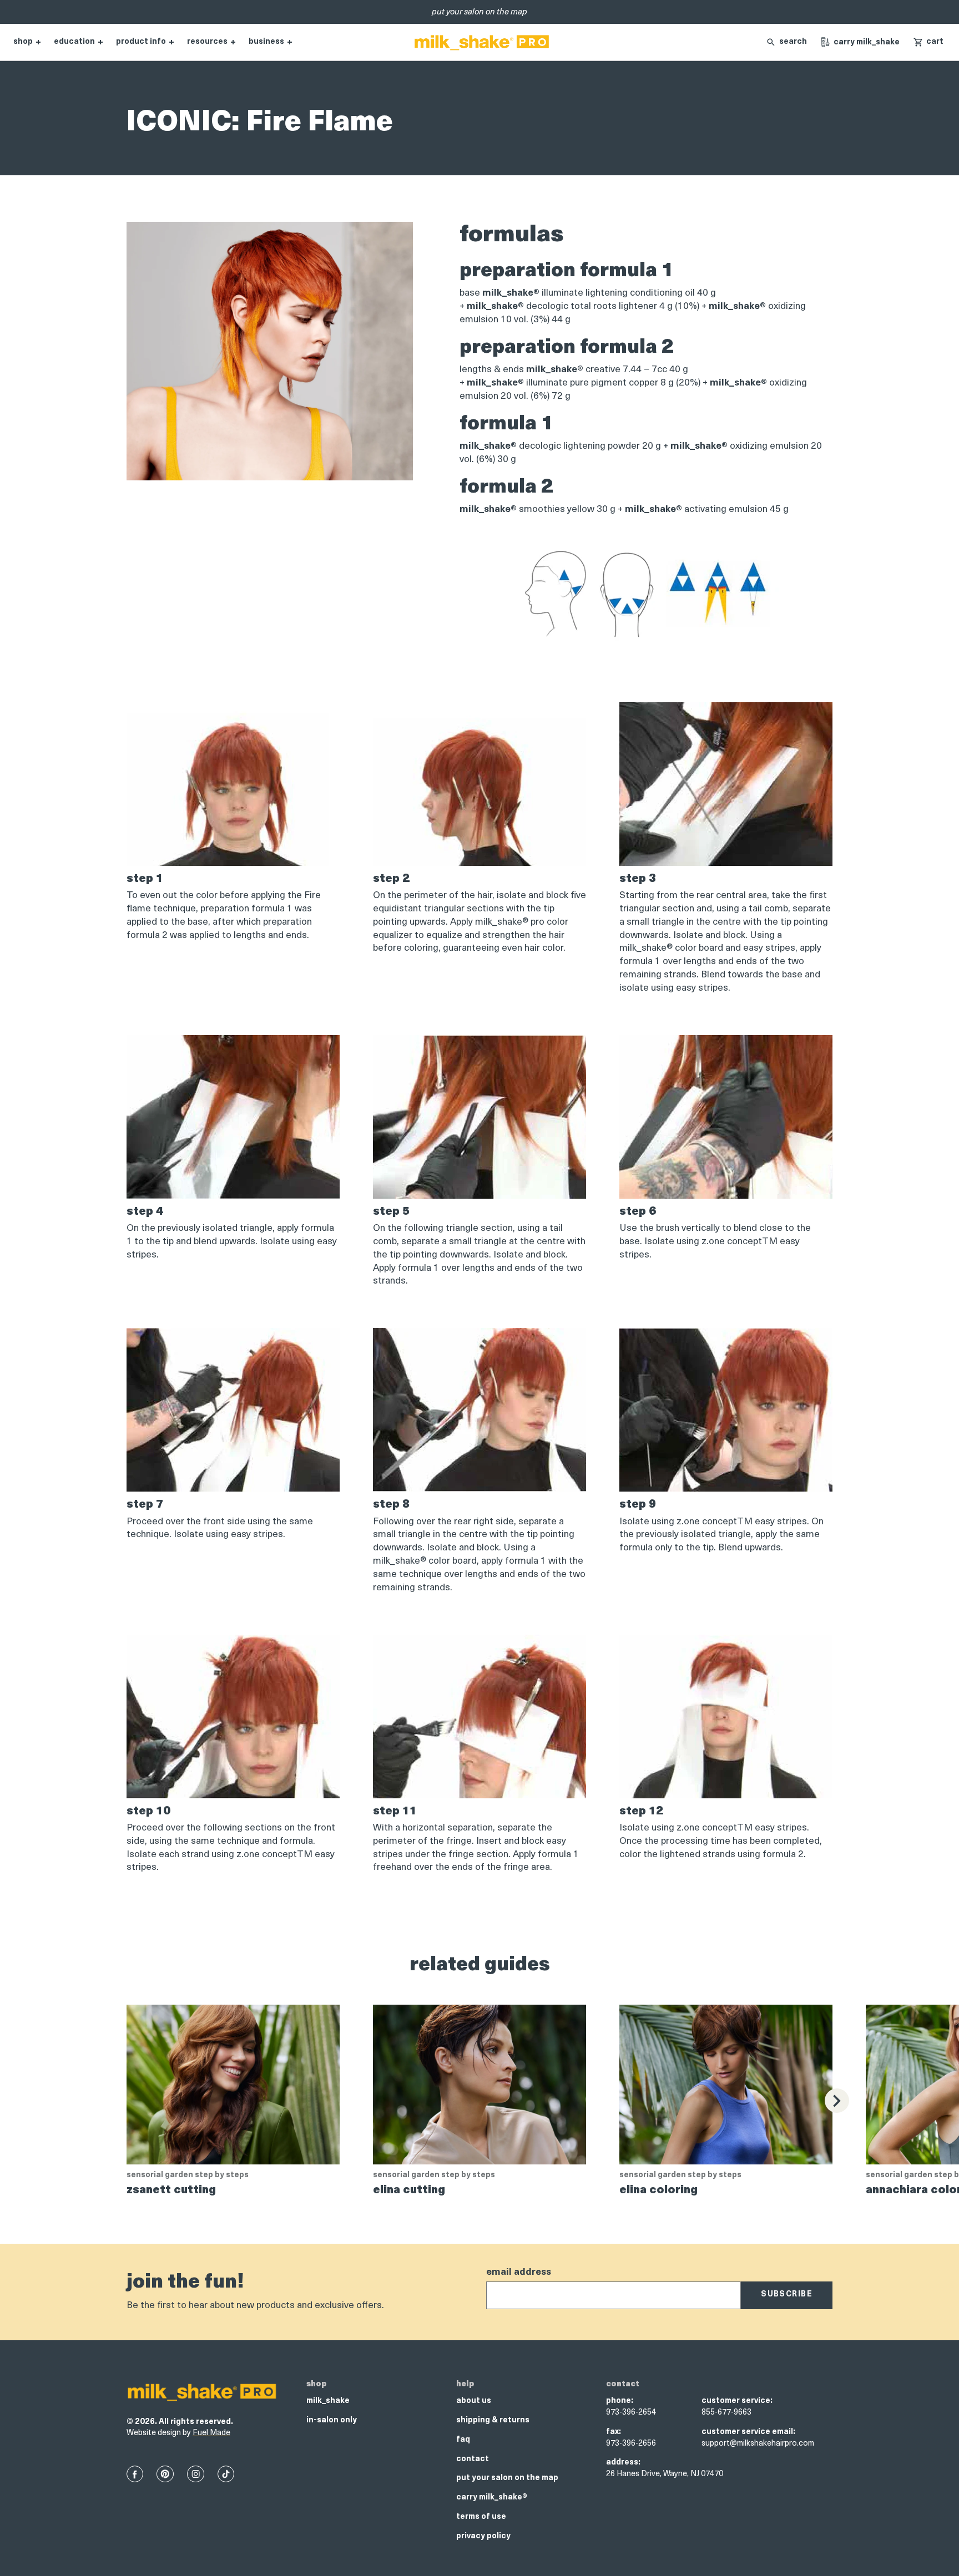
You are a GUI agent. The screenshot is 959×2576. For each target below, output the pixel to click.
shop (23, 42)
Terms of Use (481, 2517)
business (266, 42)
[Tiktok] (226, 2474)
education (74, 42)
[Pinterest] (165, 2474)
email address (519, 2272)
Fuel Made (211, 2433)
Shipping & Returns (493, 2420)
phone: (620, 2401)
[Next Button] (837, 2101)
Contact (473, 2459)
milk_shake (328, 2401)
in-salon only (332, 2420)
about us (474, 2401)
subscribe (787, 2294)
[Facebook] (135, 2474)
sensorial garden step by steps (188, 2175)
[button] (928, 42)
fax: (614, 2432)
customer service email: (748, 2432)
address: (623, 2463)
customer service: (737, 2401)
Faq (463, 2440)
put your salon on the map (507, 2478)
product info (141, 42)
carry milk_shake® (492, 2498)
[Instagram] (196, 2474)
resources (207, 42)
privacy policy (483, 2536)
